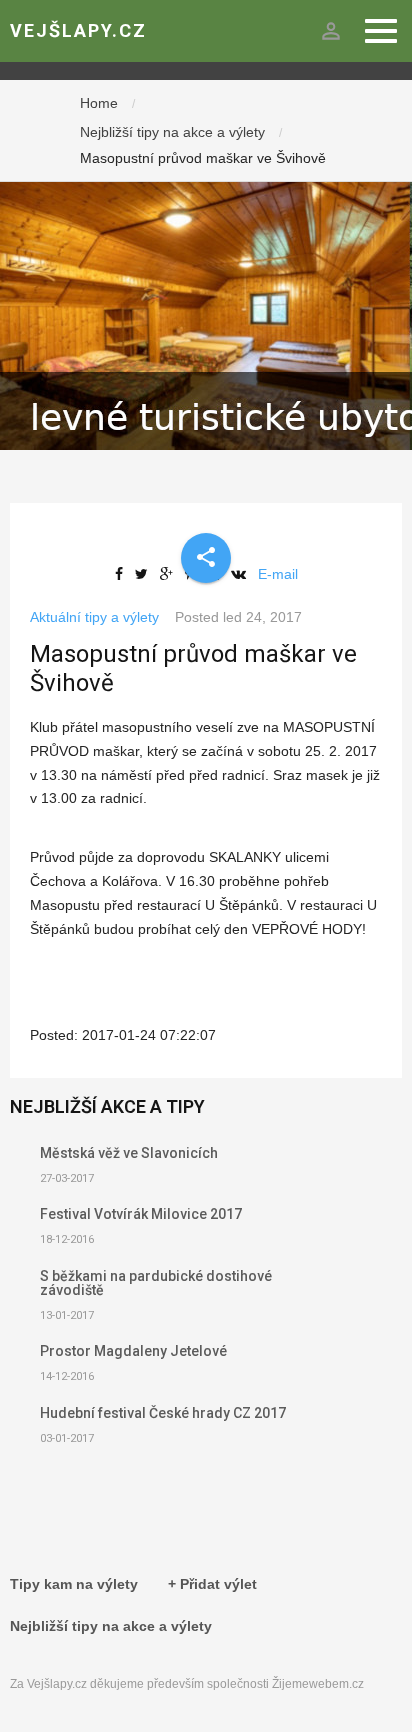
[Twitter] (145, 574)
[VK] (242, 574)
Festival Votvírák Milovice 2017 (141, 1214)
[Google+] (170, 574)
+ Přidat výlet (212, 1584)
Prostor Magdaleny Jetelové (133, 1351)
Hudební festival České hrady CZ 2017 (163, 1413)
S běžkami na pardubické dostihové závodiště (156, 1283)
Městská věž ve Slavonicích (129, 1153)
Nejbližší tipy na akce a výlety (172, 132)
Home (99, 103)
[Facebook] (123, 574)
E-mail (278, 574)
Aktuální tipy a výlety (94, 617)
